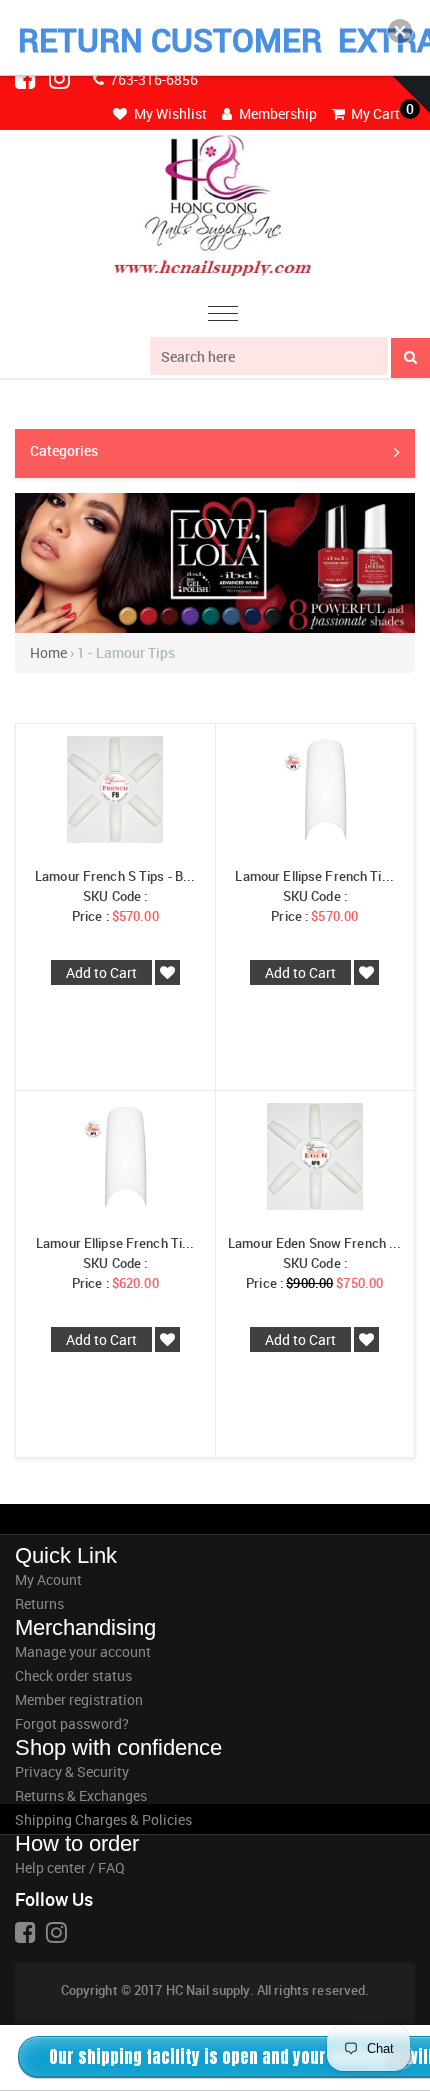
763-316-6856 (152, 79)
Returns (39, 1603)
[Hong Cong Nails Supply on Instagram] (61, 78)
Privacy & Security (72, 1771)
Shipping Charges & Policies (103, 1819)
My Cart (374, 113)
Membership (276, 113)
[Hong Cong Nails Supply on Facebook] (27, 78)
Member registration (79, 1699)
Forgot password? (72, 1723)
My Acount (48, 1579)
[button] (400, 31)
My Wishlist (169, 113)
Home (48, 652)
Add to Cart (101, 972)
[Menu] (223, 316)
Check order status (73, 1675)
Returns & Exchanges (81, 1795)
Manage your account (83, 1651)
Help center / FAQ (70, 1867)
